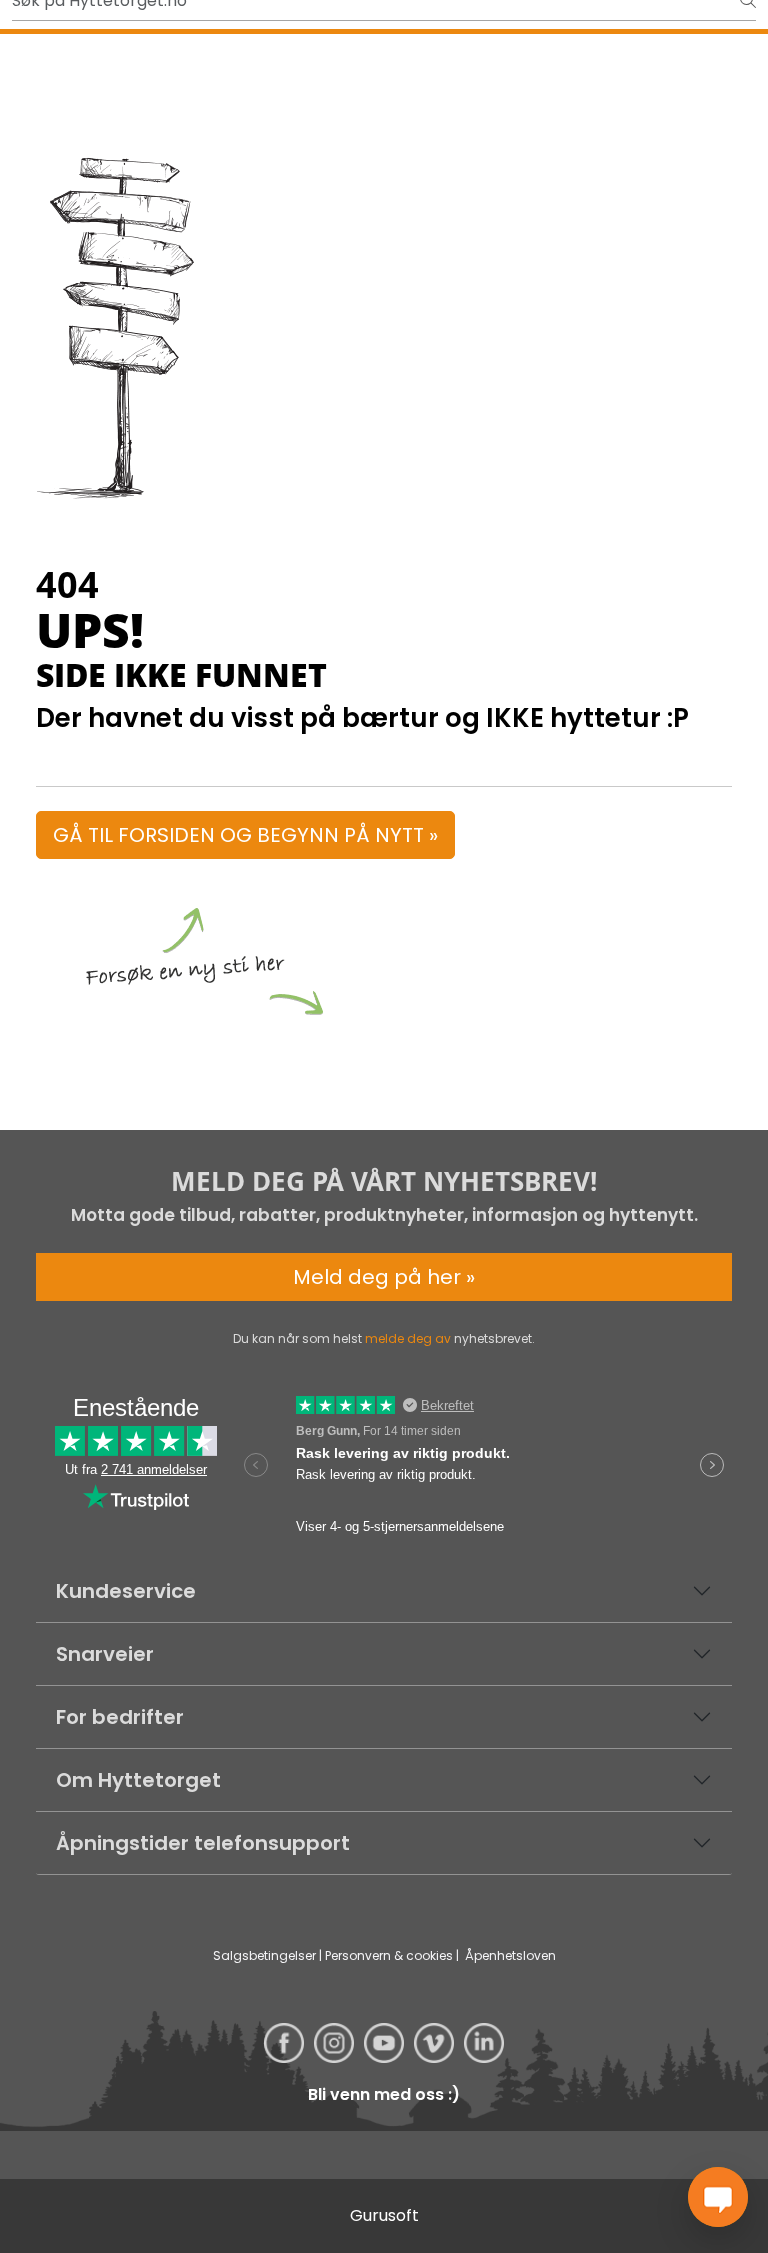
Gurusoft (384, 2215)
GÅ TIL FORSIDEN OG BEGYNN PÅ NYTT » (245, 835)
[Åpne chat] (718, 2197)
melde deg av (408, 1338)
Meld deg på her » (384, 1277)
